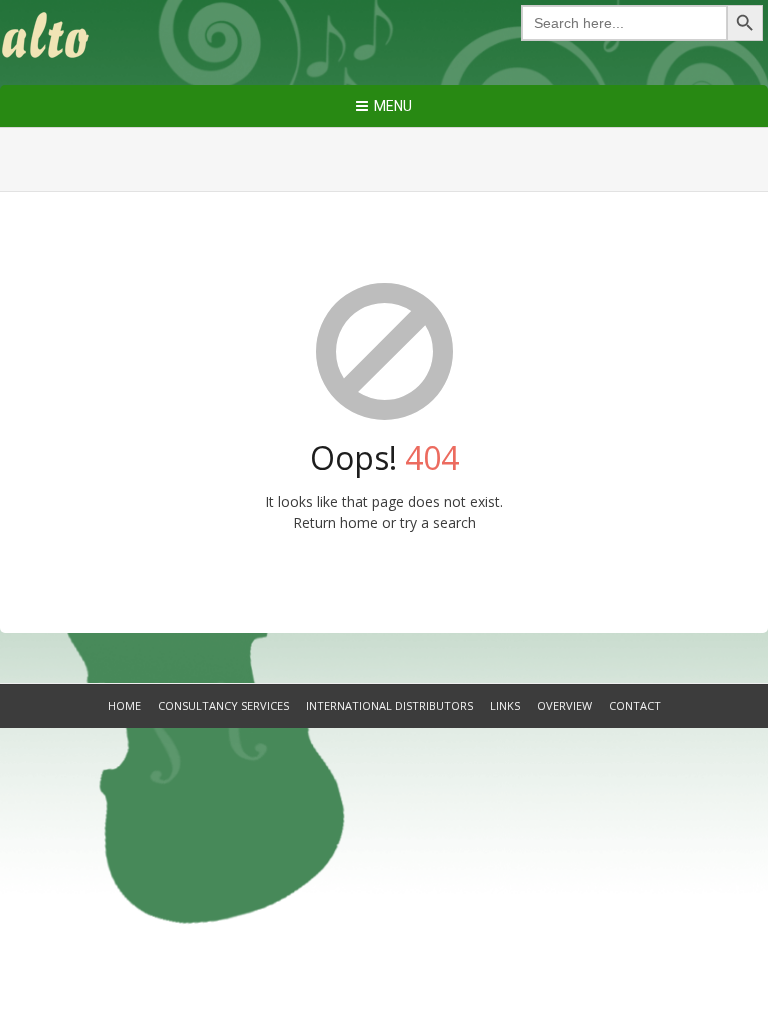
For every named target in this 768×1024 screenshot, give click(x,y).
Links (505, 705)
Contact (635, 705)
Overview (564, 705)
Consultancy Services (223, 705)
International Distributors (389, 705)
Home (124, 705)
